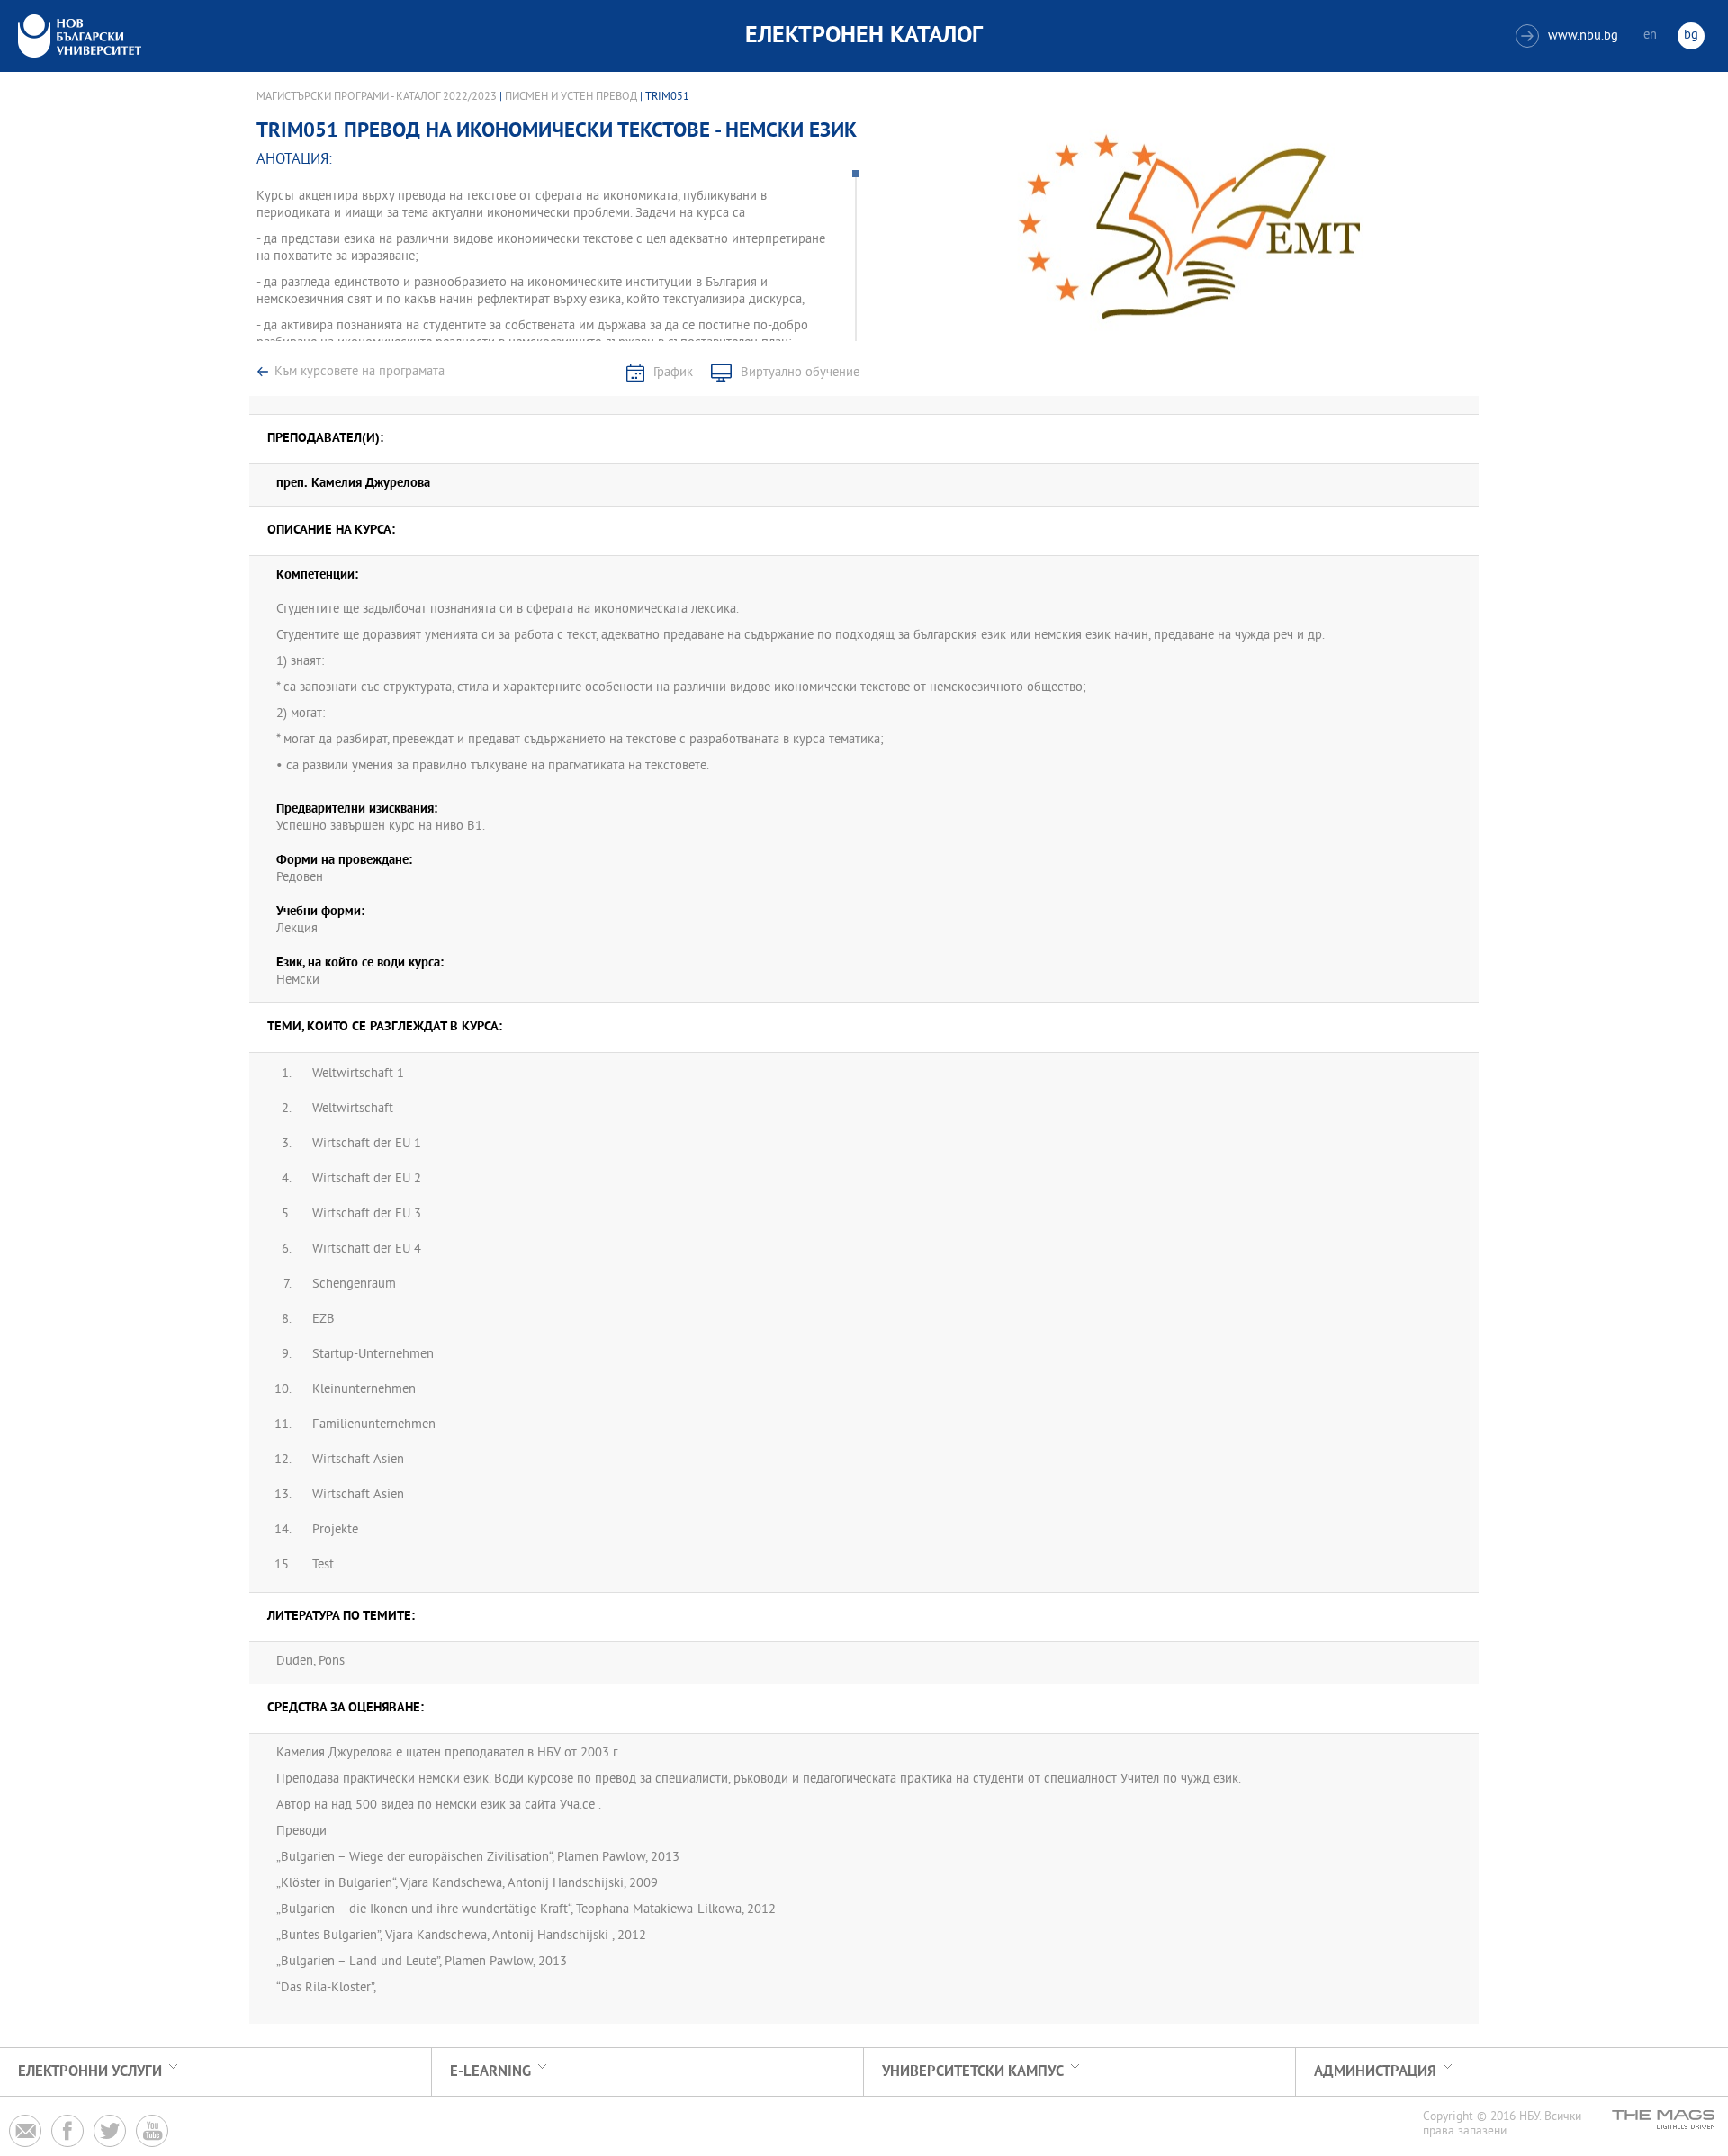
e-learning (490, 2072)
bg (1691, 36)
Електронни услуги (90, 2072)
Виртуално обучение (800, 373)
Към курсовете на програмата (360, 372)
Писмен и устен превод (571, 97)
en (1650, 36)
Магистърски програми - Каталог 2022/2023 (377, 97)
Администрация (1375, 2072)
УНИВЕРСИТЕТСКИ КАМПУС (973, 2072)
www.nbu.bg (1569, 36)
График (673, 373)
